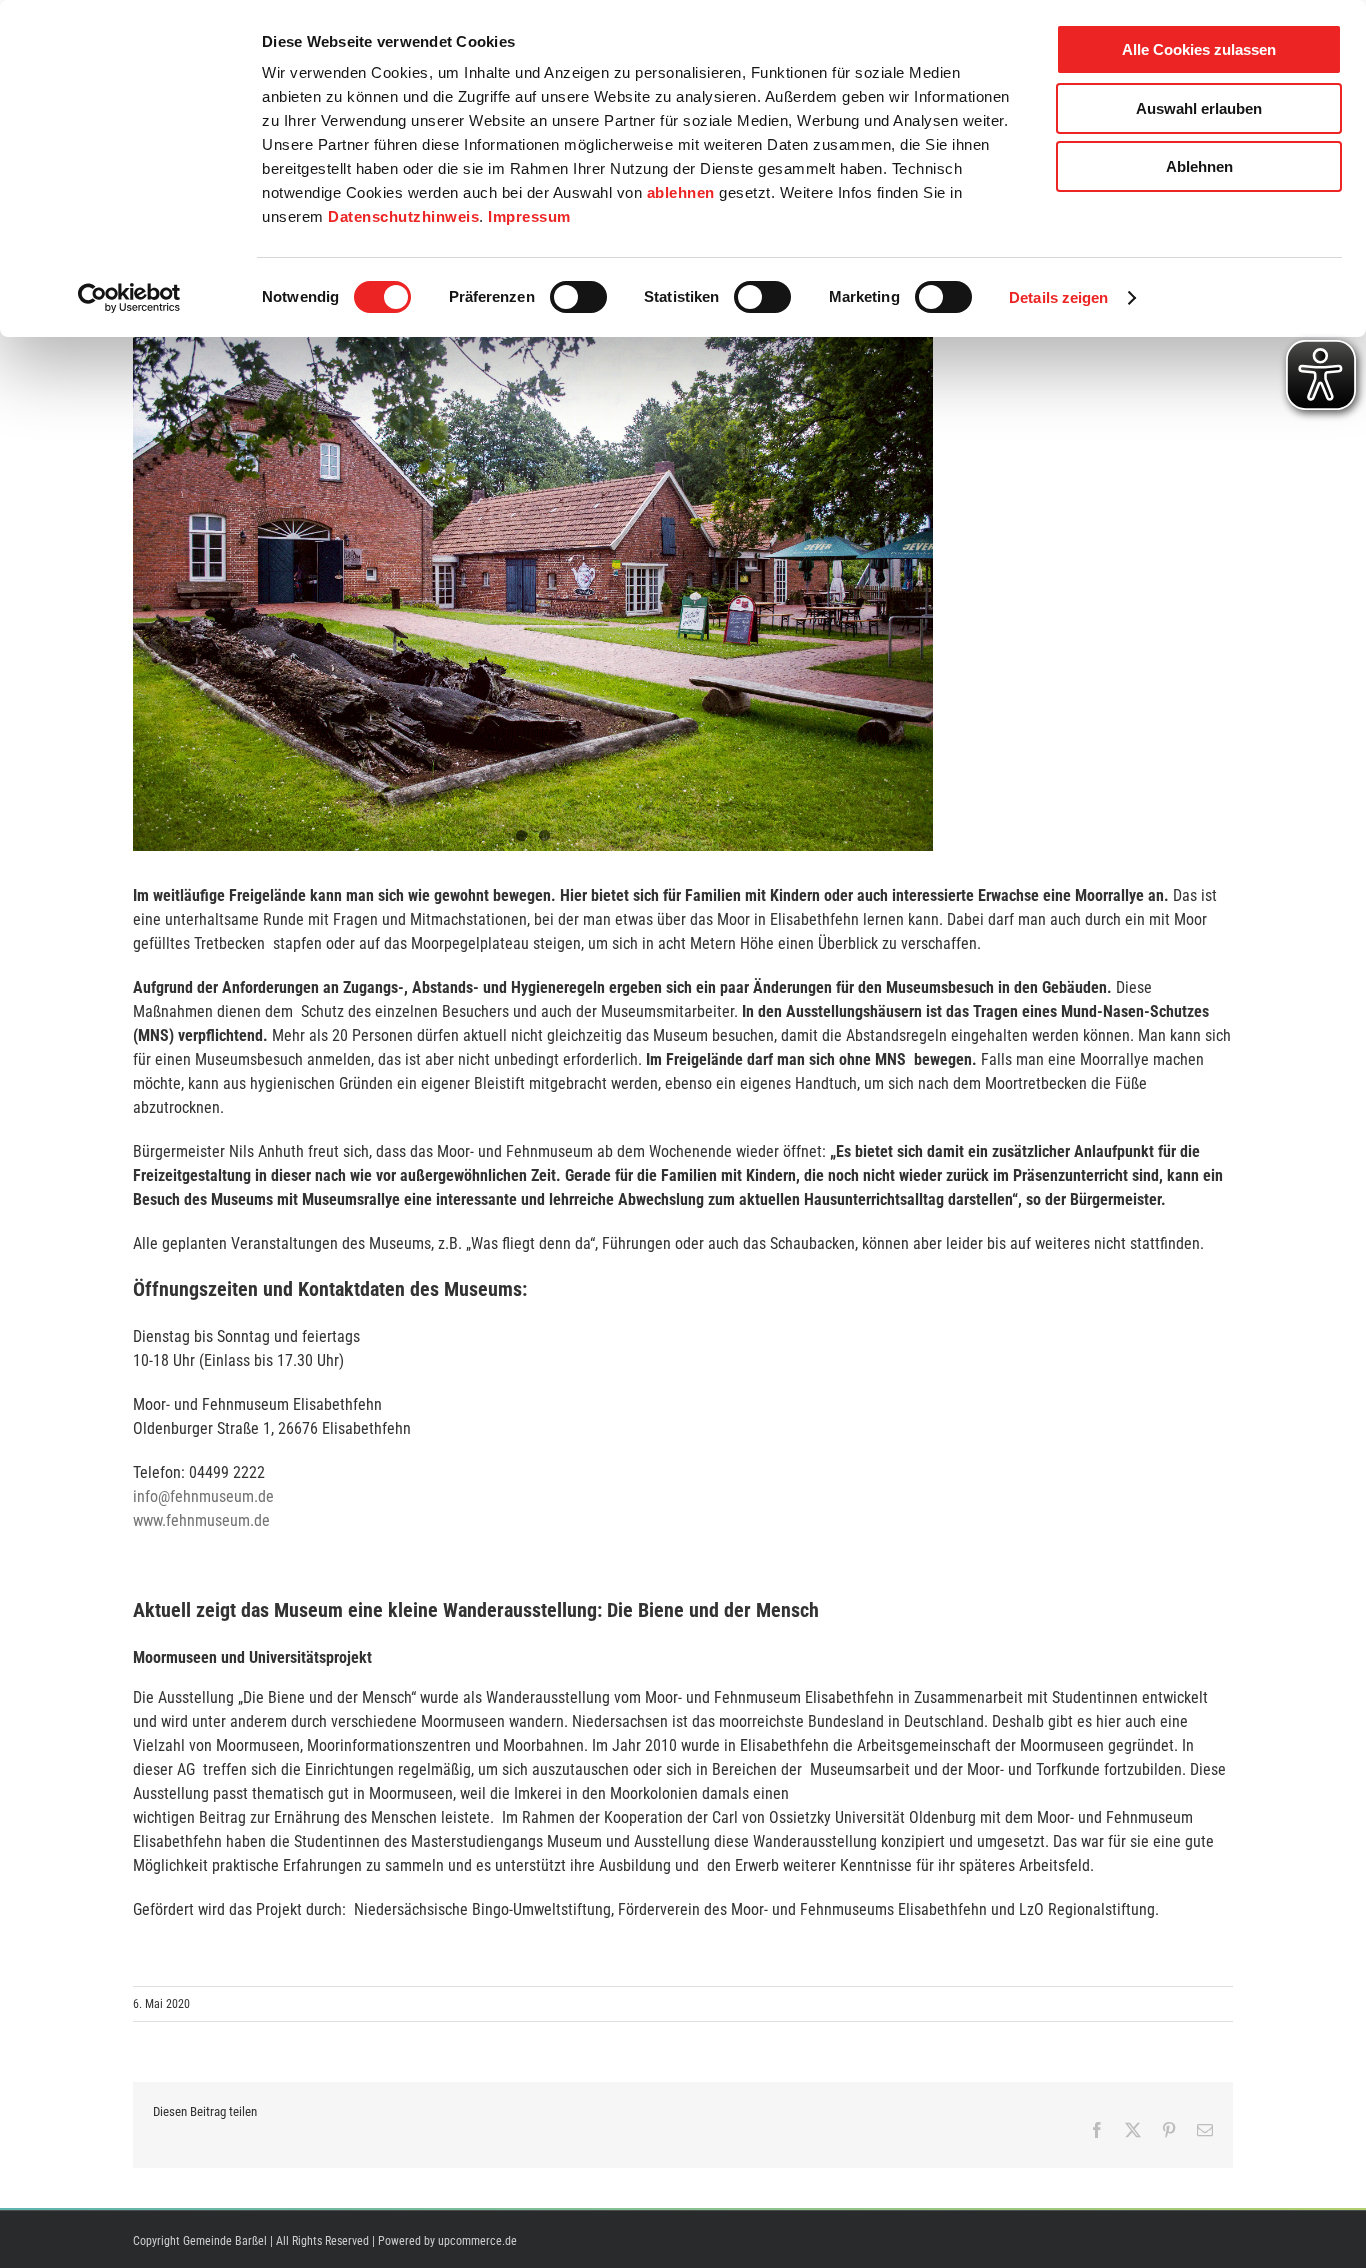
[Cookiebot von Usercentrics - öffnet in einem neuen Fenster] (129, 298)
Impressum (529, 216)
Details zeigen (1058, 297)
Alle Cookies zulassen (1199, 49)
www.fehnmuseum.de (201, 1520)
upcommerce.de (477, 2241)
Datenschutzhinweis (403, 216)
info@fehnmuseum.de (203, 1496)
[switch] (578, 297)
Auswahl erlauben (1199, 108)
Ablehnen (1199, 166)
